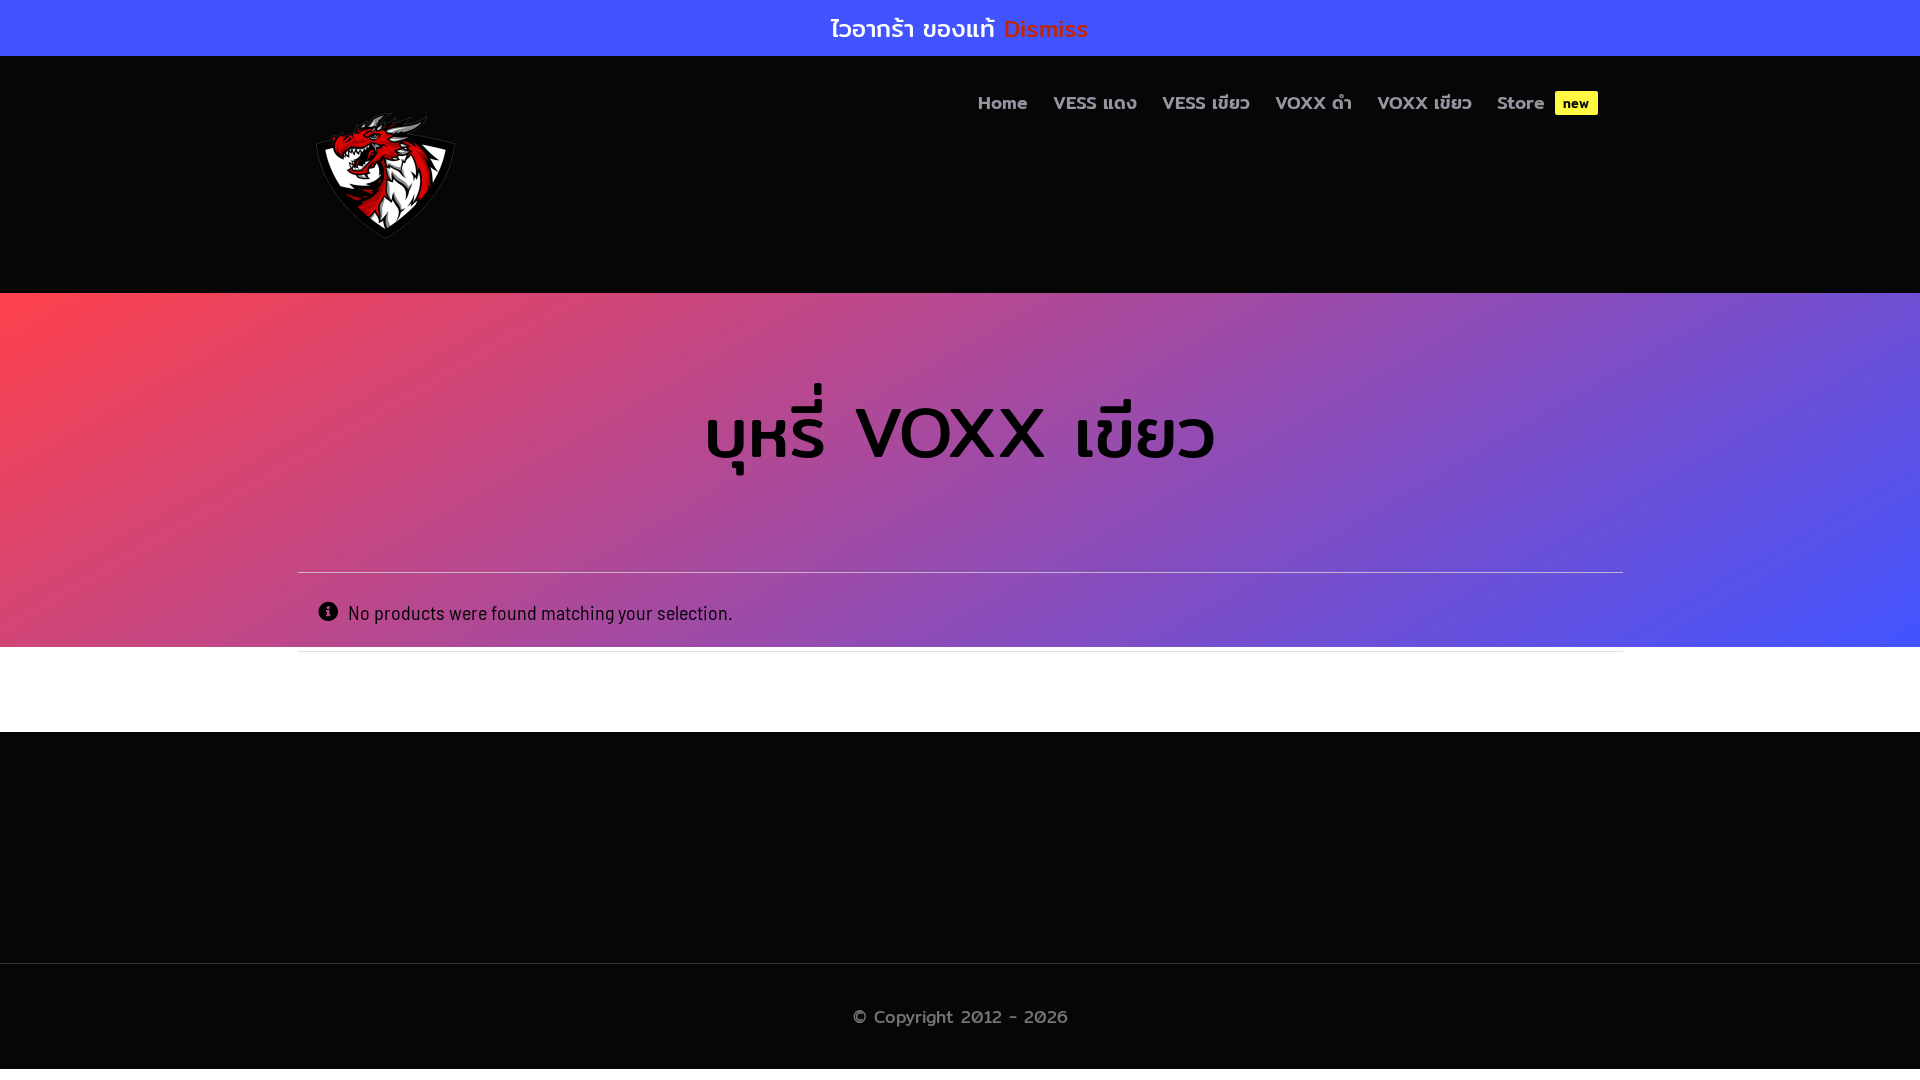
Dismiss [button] (1046, 28)
